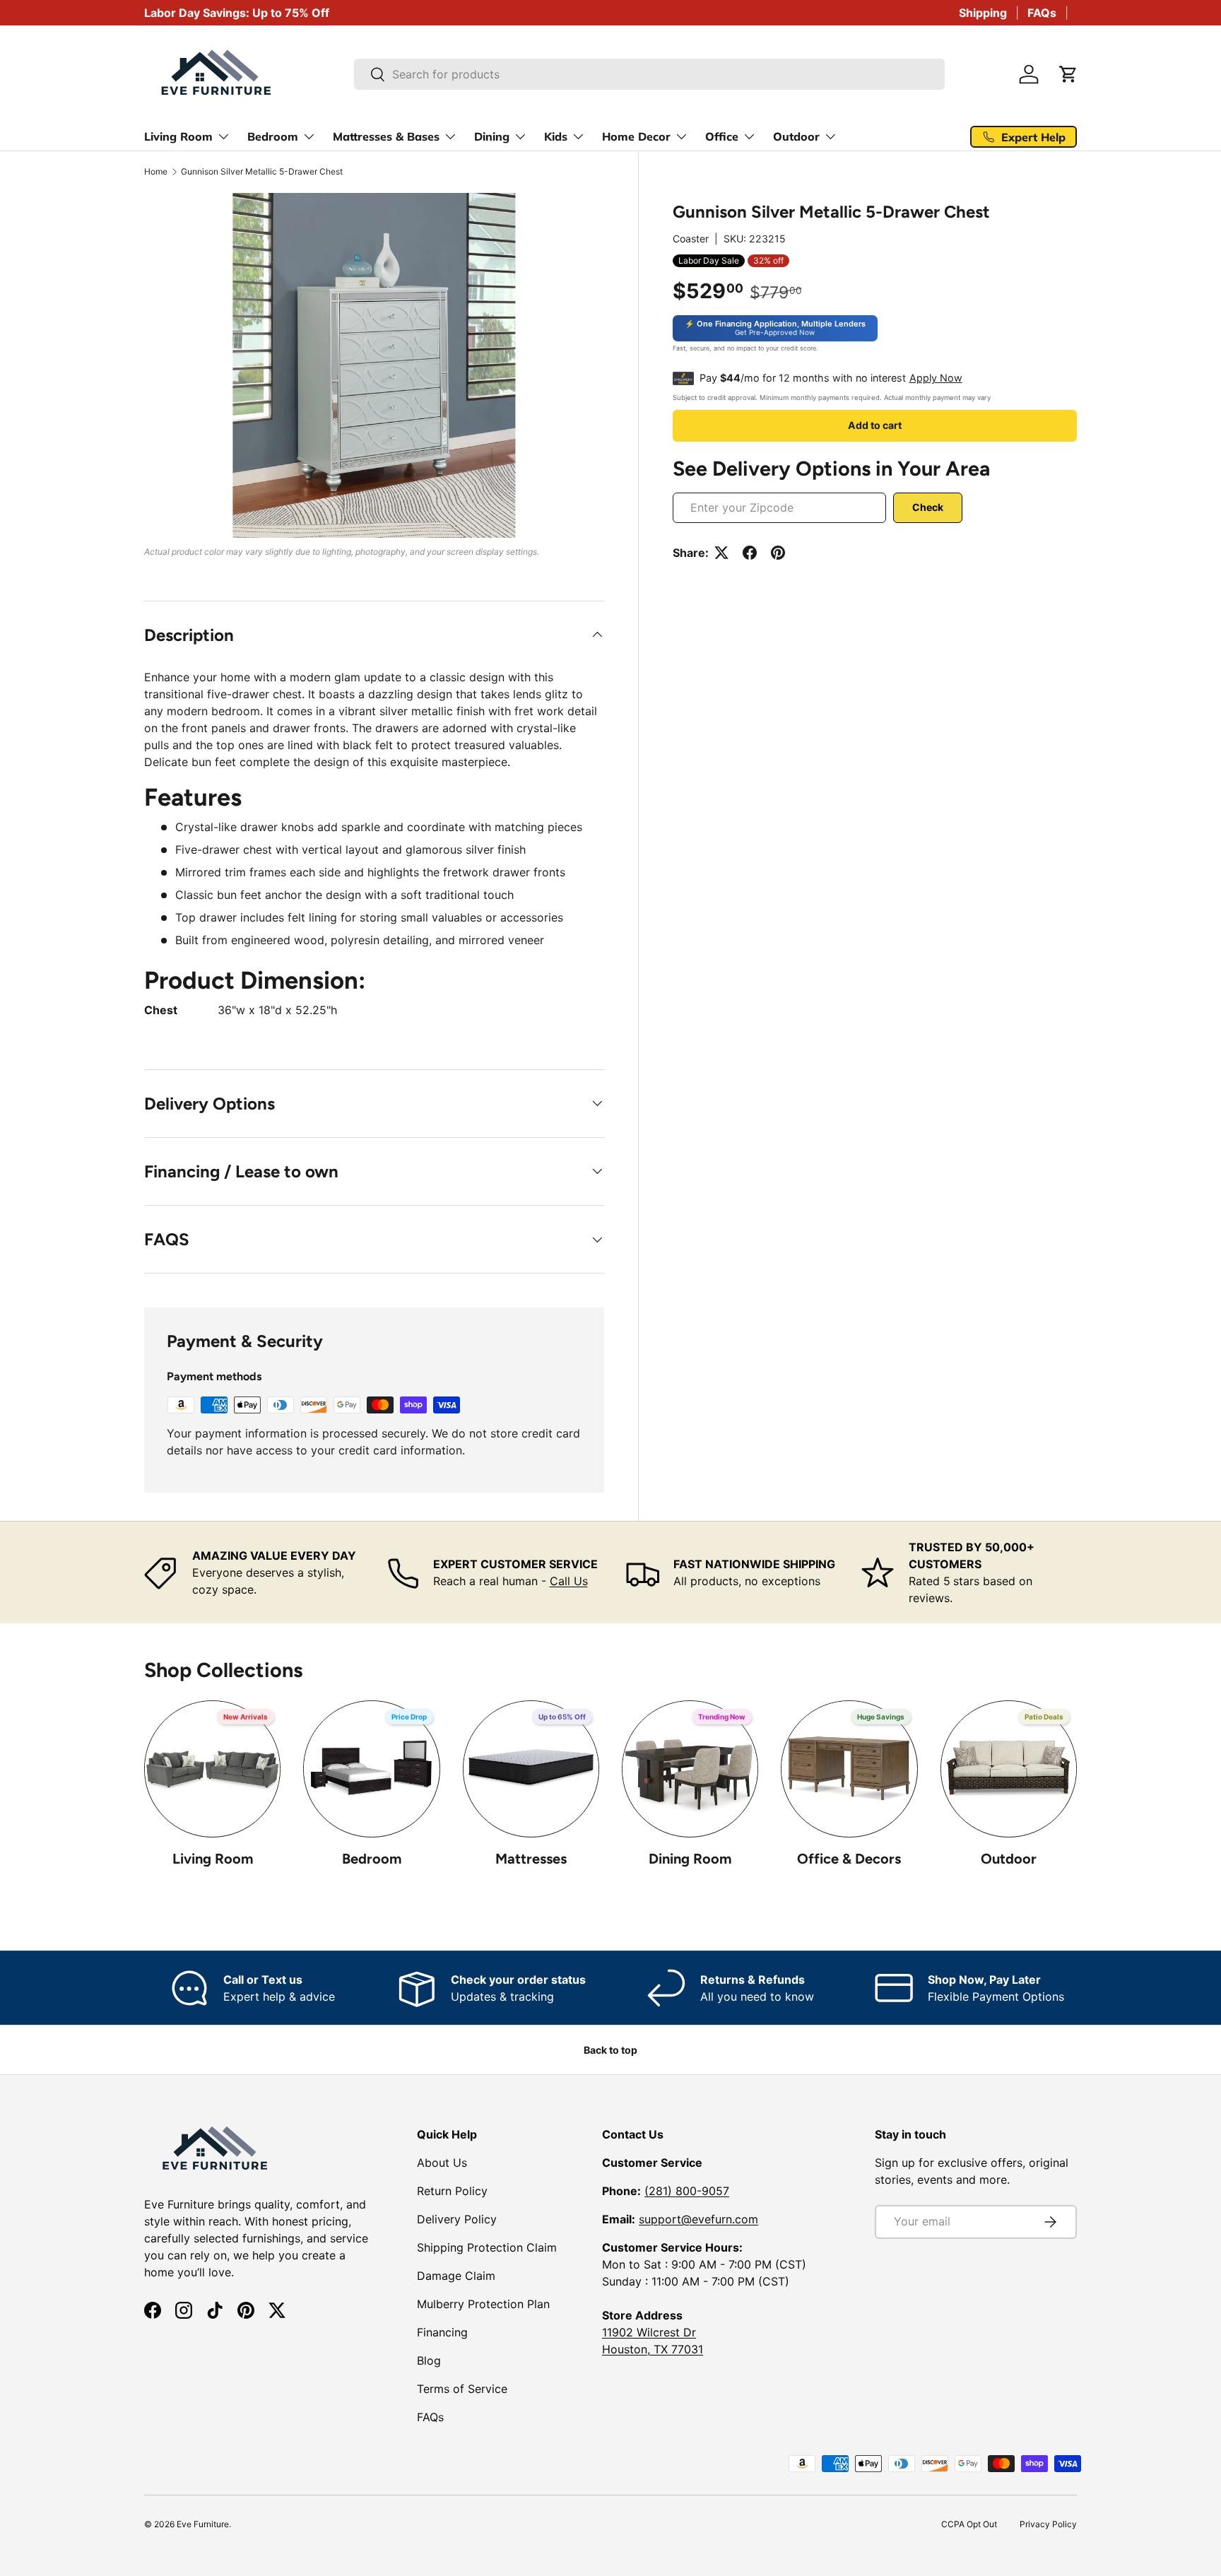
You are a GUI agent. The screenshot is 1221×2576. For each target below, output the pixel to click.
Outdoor (1009, 1859)
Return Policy (452, 2191)
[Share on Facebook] (750, 553)
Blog (429, 2360)
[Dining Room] (690, 1769)
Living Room (213, 1859)
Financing (442, 2332)
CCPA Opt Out (969, 2524)
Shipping (983, 13)
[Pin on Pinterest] (778, 553)
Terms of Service (462, 2389)
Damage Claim (456, 2276)
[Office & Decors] (849, 1769)
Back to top (610, 2050)
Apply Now (936, 378)
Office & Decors (849, 1859)
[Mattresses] (531, 1769)
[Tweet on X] (721, 553)
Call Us (569, 1581)
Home (156, 172)
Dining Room (690, 1859)
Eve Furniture (203, 2524)
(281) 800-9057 (687, 2191)
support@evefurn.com (698, 2219)
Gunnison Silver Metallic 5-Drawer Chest (262, 172)
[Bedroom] (371, 1769)
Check (928, 507)
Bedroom (372, 1859)
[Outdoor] (1009, 1769)
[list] (374, 365)
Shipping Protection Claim (487, 2247)
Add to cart (875, 425)
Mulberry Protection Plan (483, 2304)
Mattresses (531, 1859)
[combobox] (650, 74)
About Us (442, 2163)
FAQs (1042, 13)
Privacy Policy (1048, 2524)
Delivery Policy (457, 2219)
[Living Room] (212, 1769)
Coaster (691, 239)
